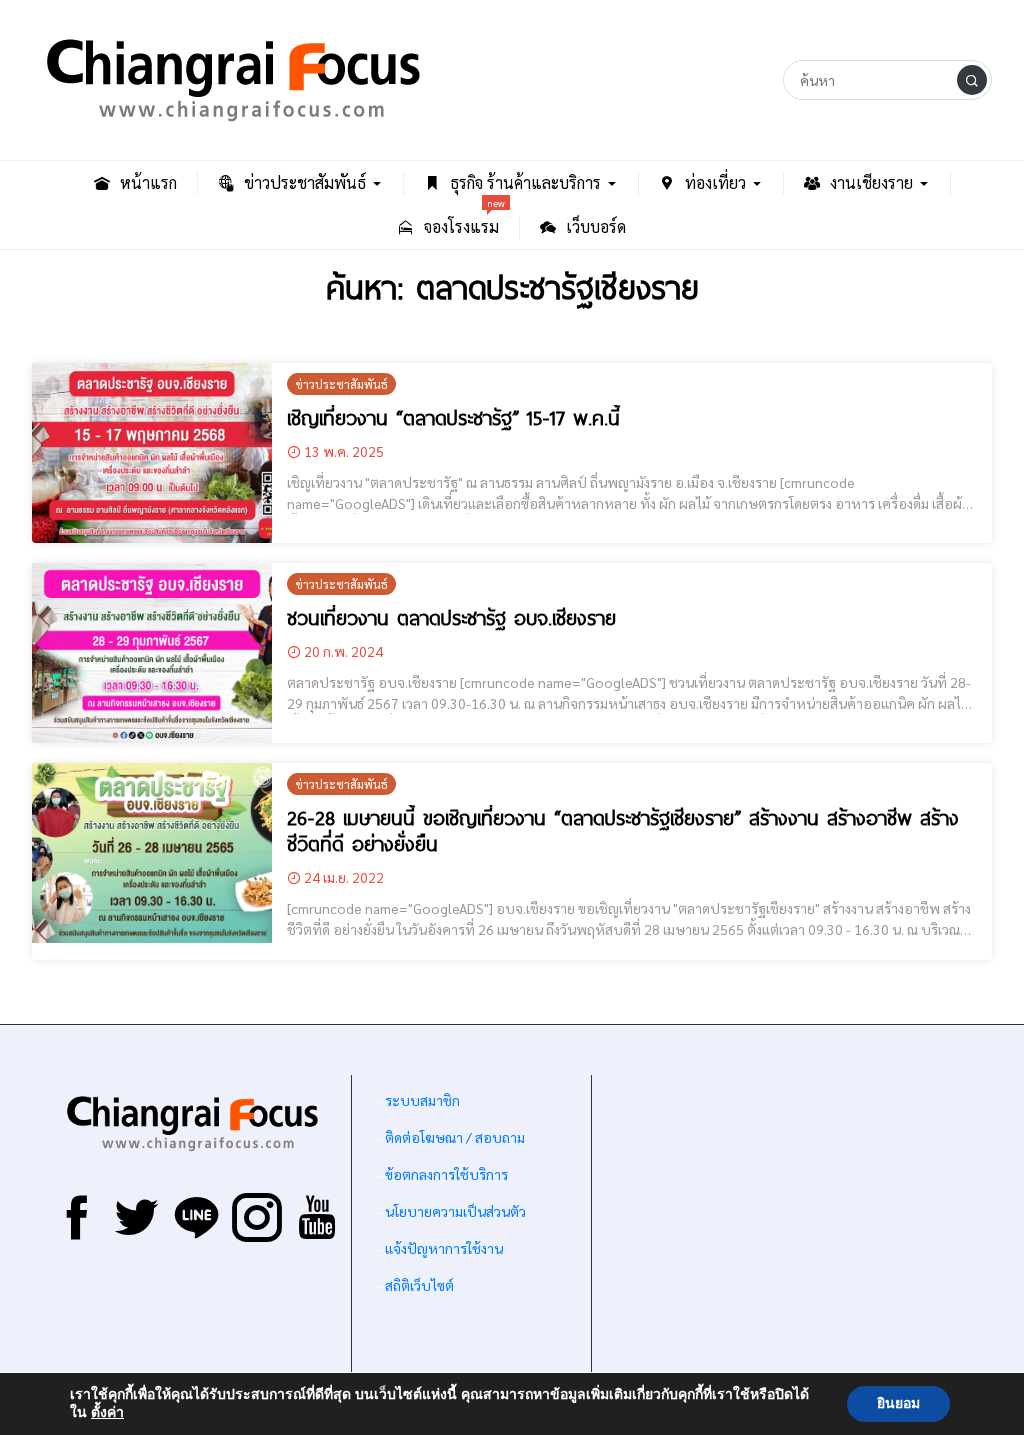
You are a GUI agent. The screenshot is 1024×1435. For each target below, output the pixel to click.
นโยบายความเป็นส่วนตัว (455, 1211)
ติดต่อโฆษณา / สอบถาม (455, 1137)
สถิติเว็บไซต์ (419, 1285)
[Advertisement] (792, 1230)
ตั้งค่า (107, 1413)
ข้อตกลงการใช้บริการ (446, 1174)
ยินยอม (898, 1403)
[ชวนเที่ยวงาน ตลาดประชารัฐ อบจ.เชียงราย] (152, 653)
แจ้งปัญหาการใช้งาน (442, 1248)
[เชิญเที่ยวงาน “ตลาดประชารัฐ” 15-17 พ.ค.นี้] (152, 453)
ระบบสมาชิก (422, 1100)
